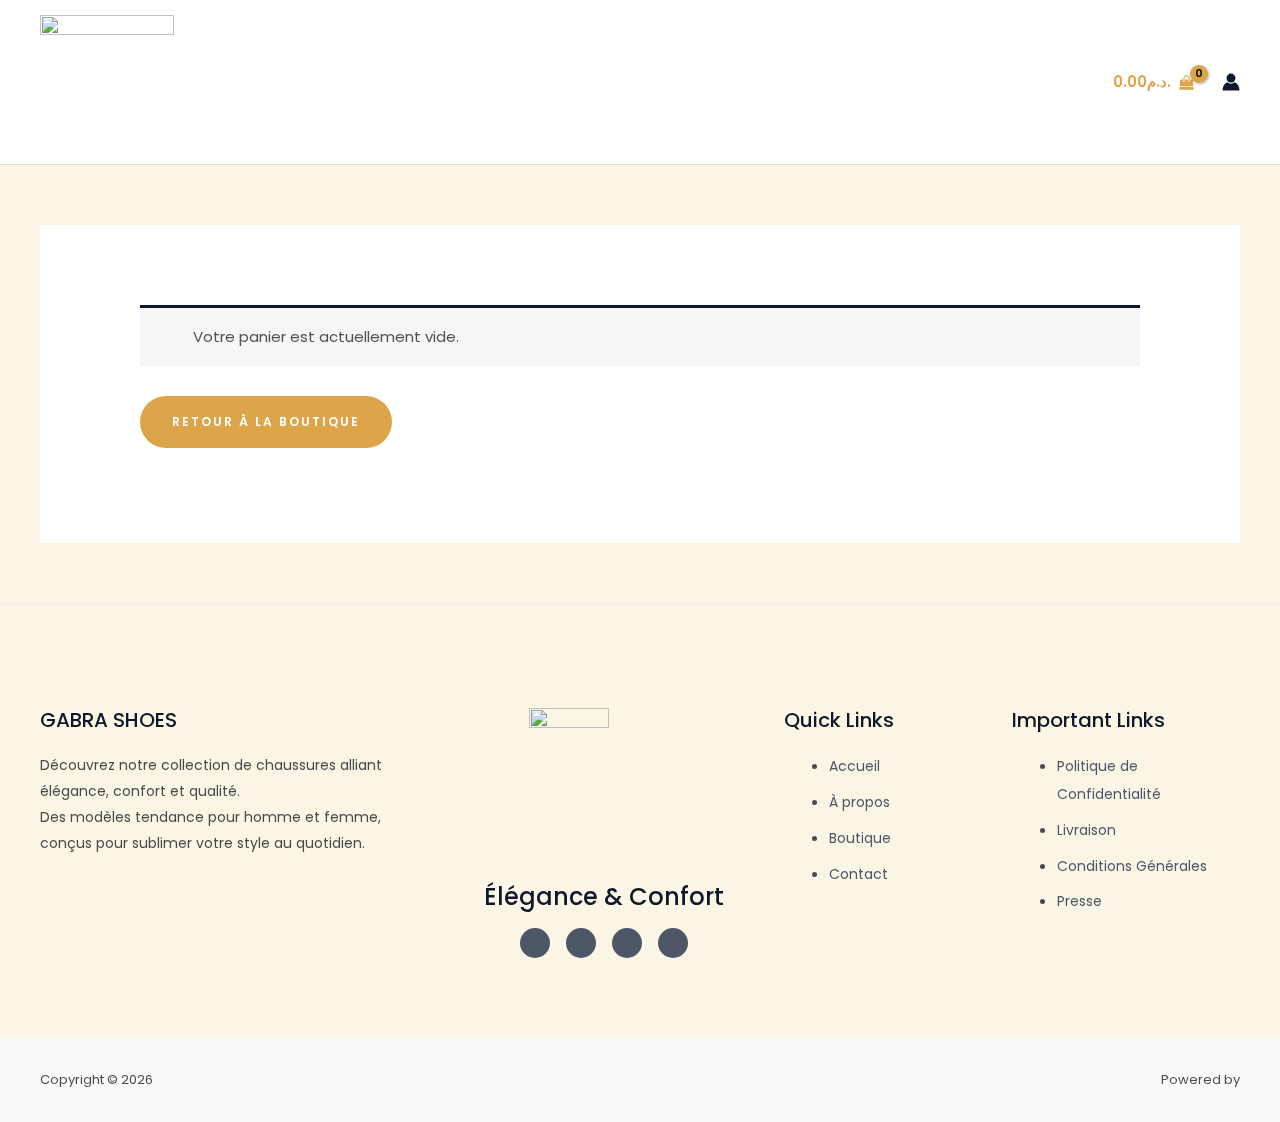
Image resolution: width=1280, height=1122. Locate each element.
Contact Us (1027, 81)
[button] (846, 82)
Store (816, 81)
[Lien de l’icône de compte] (1231, 82)
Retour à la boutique (266, 421)
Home (743, 81)
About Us (920, 81)
